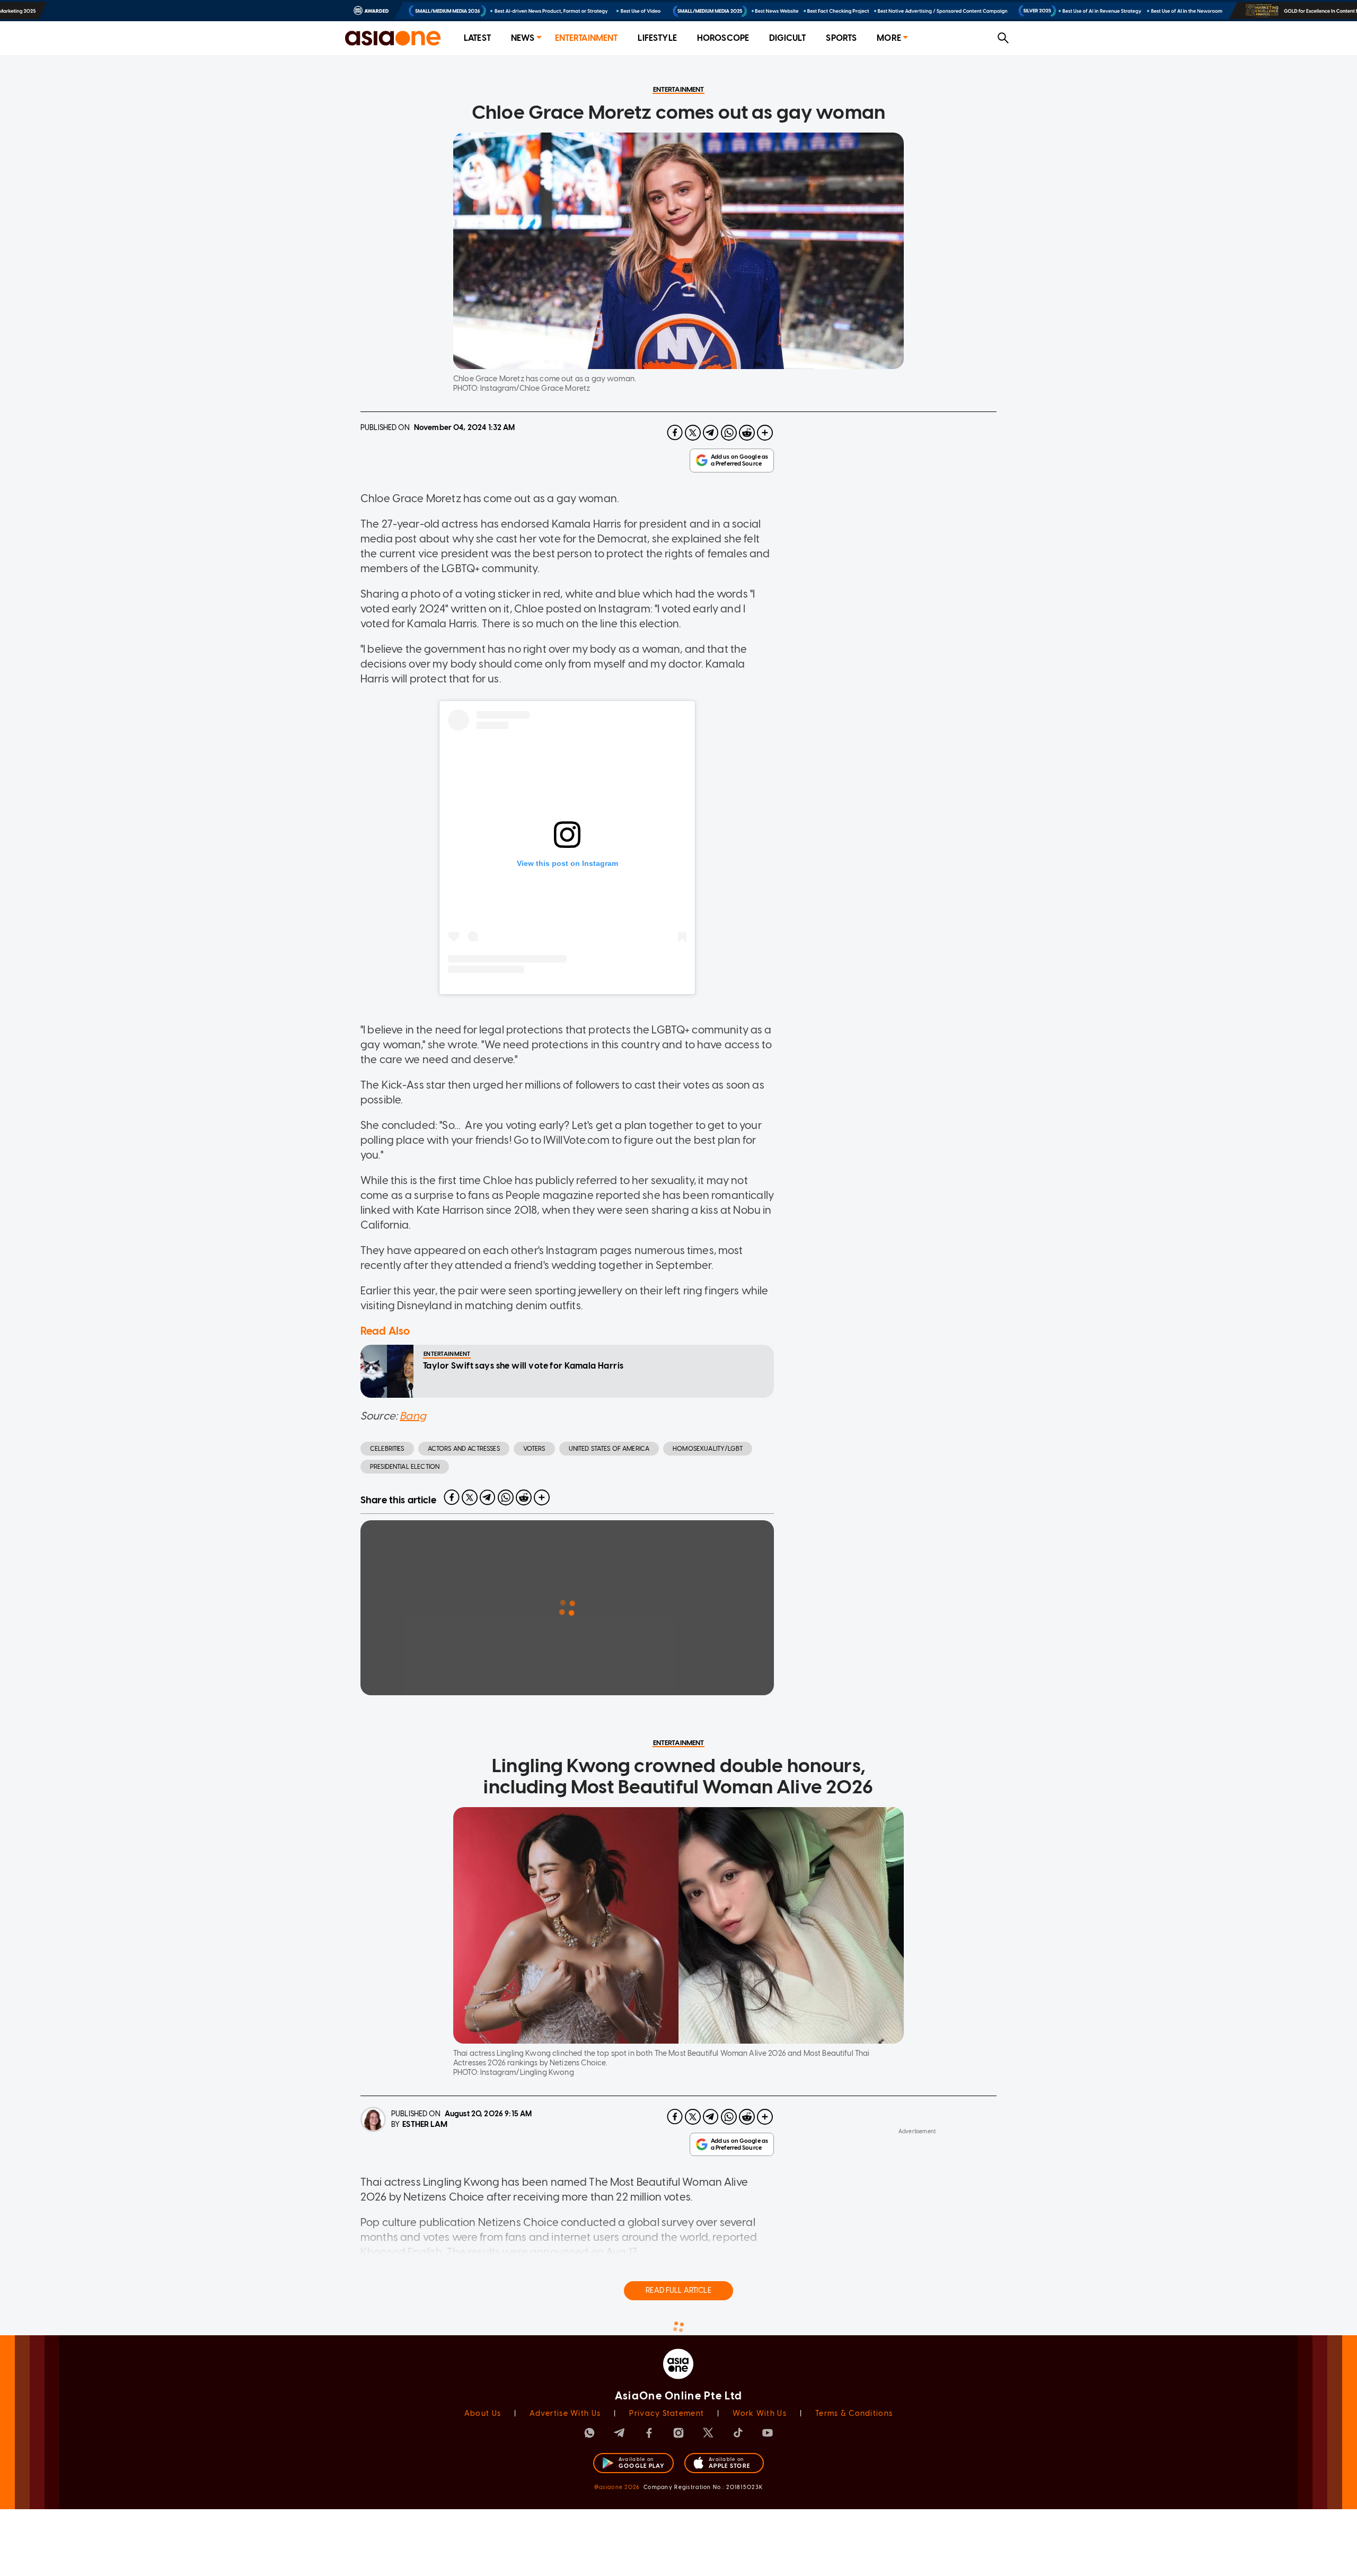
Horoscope (723, 38)
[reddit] (747, 433)
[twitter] (693, 433)
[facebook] (675, 433)
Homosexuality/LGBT (708, 1449)
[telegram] (711, 433)
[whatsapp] (729, 433)
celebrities (387, 1449)
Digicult (787, 38)
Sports (841, 38)
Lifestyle (657, 38)
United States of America (609, 1449)
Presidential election (405, 1467)
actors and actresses (464, 1449)
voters (534, 1449)
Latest (477, 38)
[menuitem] (477, 38)
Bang (413, 1416)
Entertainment (587, 38)
